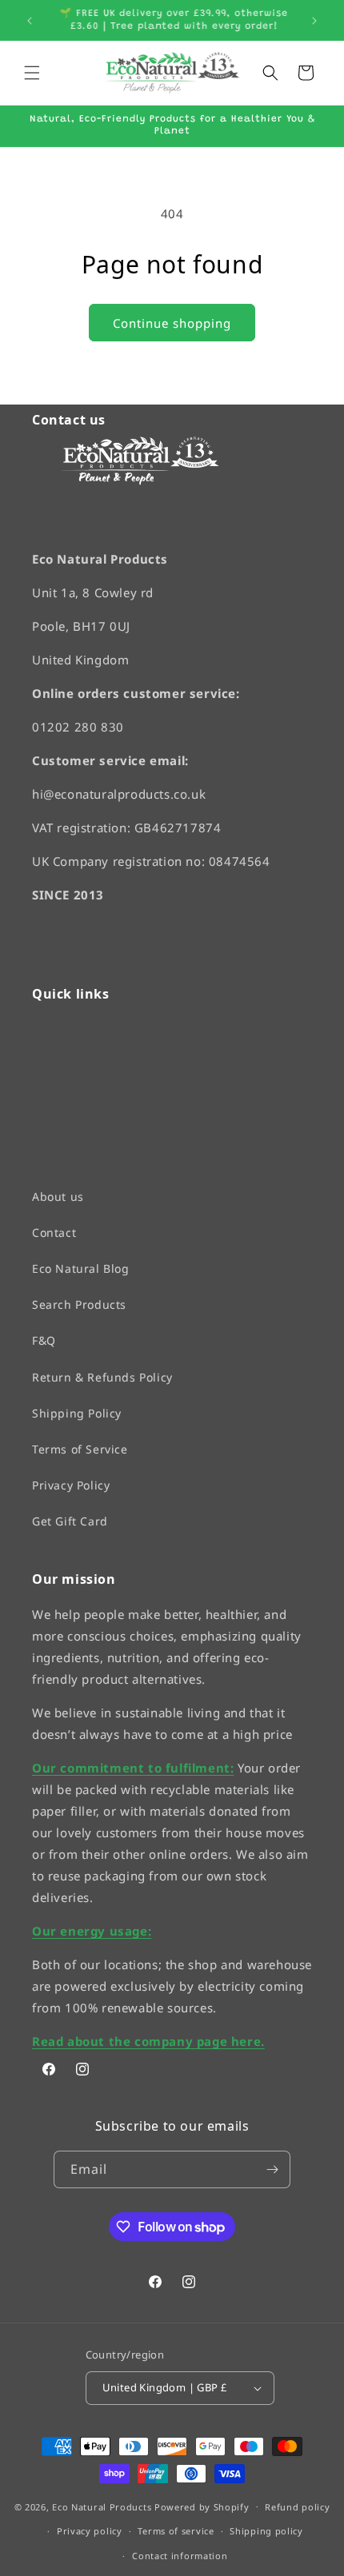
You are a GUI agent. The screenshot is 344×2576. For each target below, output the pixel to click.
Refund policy (297, 2507)
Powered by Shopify (202, 2507)
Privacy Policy (71, 1485)
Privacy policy (90, 2532)
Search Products (79, 1305)
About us (58, 1196)
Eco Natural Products (102, 2507)
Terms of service (176, 2532)
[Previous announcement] (30, 21)
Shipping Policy (77, 1413)
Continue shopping (172, 323)
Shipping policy (266, 2532)
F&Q (44, 1341)
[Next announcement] (314, 21)
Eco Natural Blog (81, 1268)
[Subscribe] (272, 2169)
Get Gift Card (70, 1522)
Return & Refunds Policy (102, 1377)
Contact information (180, 2556)
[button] (32, 73)
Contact (54, 1232)
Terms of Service (80, 1449)
